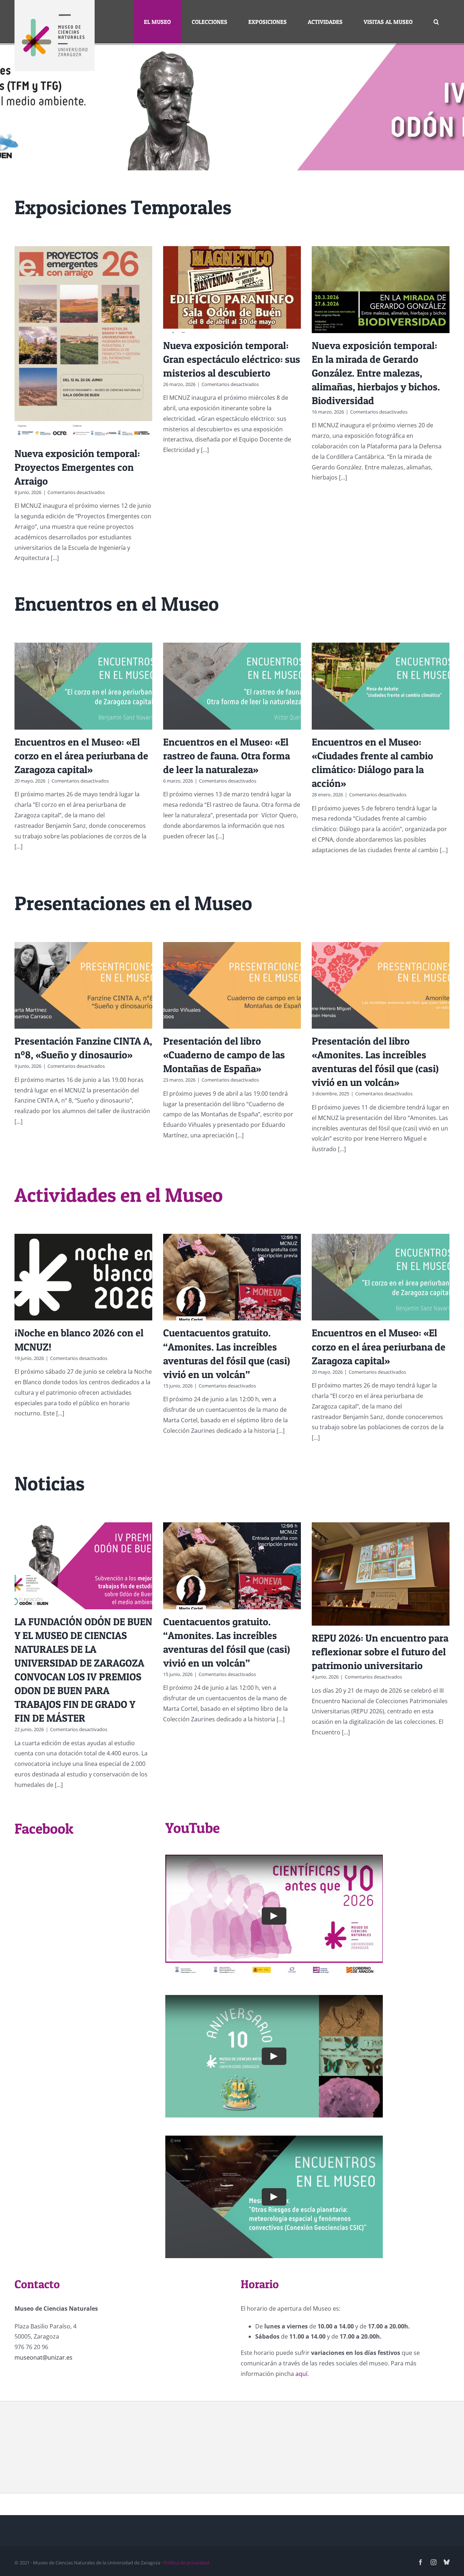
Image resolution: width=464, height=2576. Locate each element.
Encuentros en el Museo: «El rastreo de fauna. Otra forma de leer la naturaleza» (227, 756)
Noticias (49, 1483)
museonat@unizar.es (43, 2357)
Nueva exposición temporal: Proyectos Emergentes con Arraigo (77, 467)
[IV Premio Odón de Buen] (232, 107)
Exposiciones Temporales (123, 207)
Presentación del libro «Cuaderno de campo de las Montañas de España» (224, 1055)
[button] (436, 22)
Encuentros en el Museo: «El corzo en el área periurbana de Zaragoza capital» (81, 756)
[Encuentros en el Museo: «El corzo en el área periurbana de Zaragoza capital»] (83, 686)
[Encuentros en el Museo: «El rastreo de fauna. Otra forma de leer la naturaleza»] (232, 686)
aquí (301, 2374)
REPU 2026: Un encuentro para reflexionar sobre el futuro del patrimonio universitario (380, 1652)
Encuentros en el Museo (117, 604)
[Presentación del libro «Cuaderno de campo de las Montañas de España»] (232, 985)
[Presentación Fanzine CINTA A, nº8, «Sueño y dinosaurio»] (83, 985)
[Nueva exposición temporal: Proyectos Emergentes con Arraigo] (83, 343)
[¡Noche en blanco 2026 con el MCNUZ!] (83, 1277)
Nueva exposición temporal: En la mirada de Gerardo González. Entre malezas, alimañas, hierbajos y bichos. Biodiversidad (376, 373)
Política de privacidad (186, 2563)
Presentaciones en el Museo (133, 903)
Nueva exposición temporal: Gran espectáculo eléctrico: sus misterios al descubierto (232, 359)
